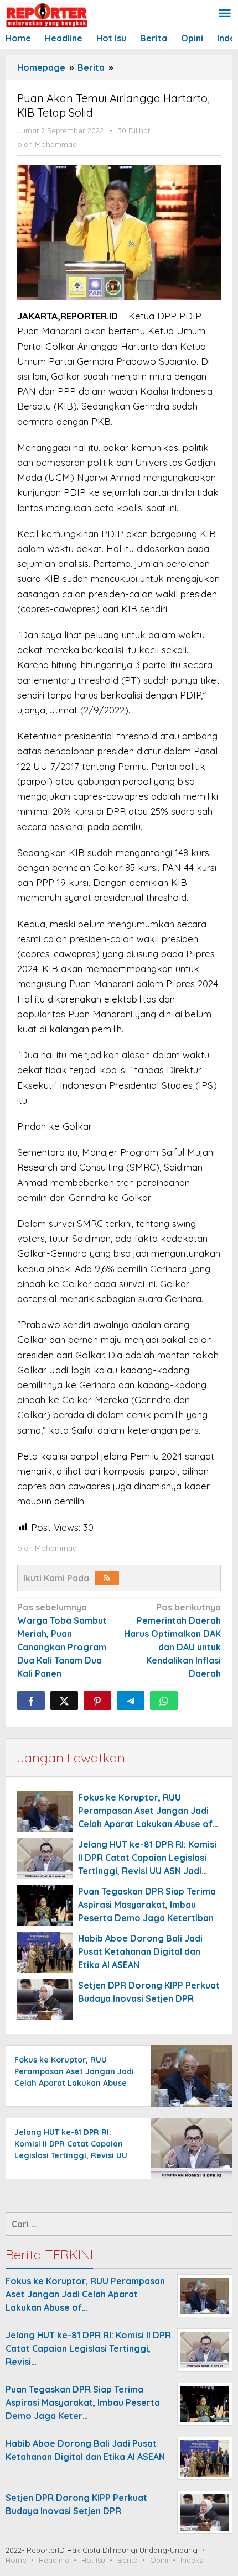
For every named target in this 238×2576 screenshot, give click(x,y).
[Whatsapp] (164, 1701)
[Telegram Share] (131, 1701)
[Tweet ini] (64, 1701)
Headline (54, 2560)
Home (16, 2560)
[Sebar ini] (31, 1701)
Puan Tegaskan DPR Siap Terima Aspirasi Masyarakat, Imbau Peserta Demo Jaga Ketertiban (147, 1905)
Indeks (192, 2560)
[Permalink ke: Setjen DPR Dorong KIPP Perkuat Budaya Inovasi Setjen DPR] (45, 1999)
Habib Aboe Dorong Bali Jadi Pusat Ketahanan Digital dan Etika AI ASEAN (140, 1951)
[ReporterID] (46, 14)
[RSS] (107, 1578)
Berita (128, 2560)
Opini (159, 2560)
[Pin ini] (97, 1701)
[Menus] (225, 14)
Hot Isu (93, 2560)
